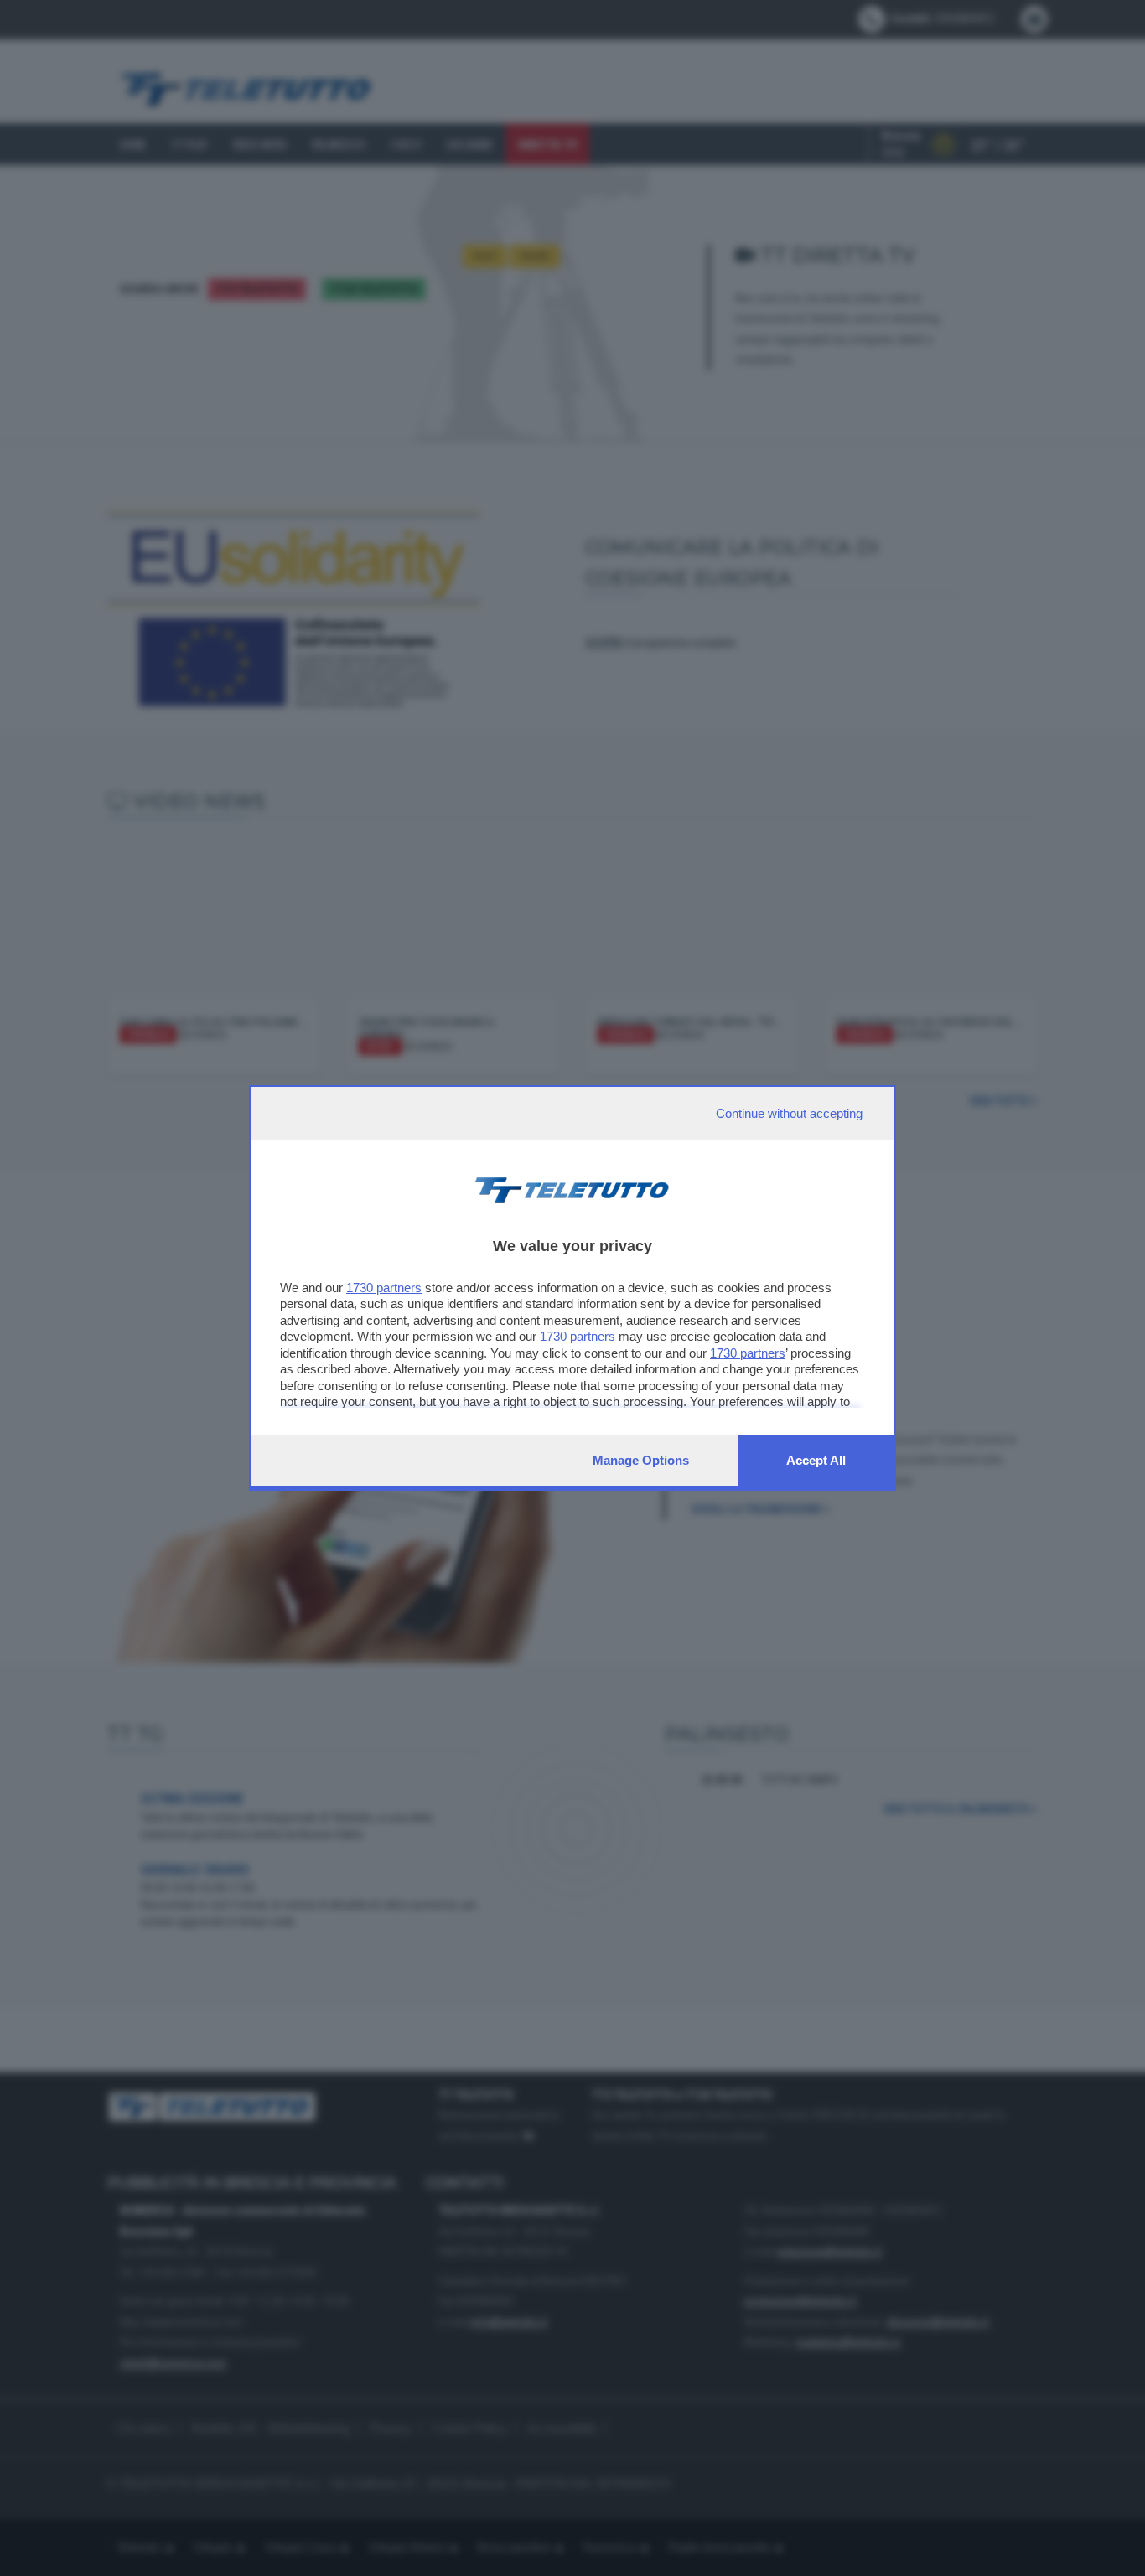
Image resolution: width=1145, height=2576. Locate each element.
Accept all (816, 1460)
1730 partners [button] (384, 1288)
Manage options (641, 1460)
